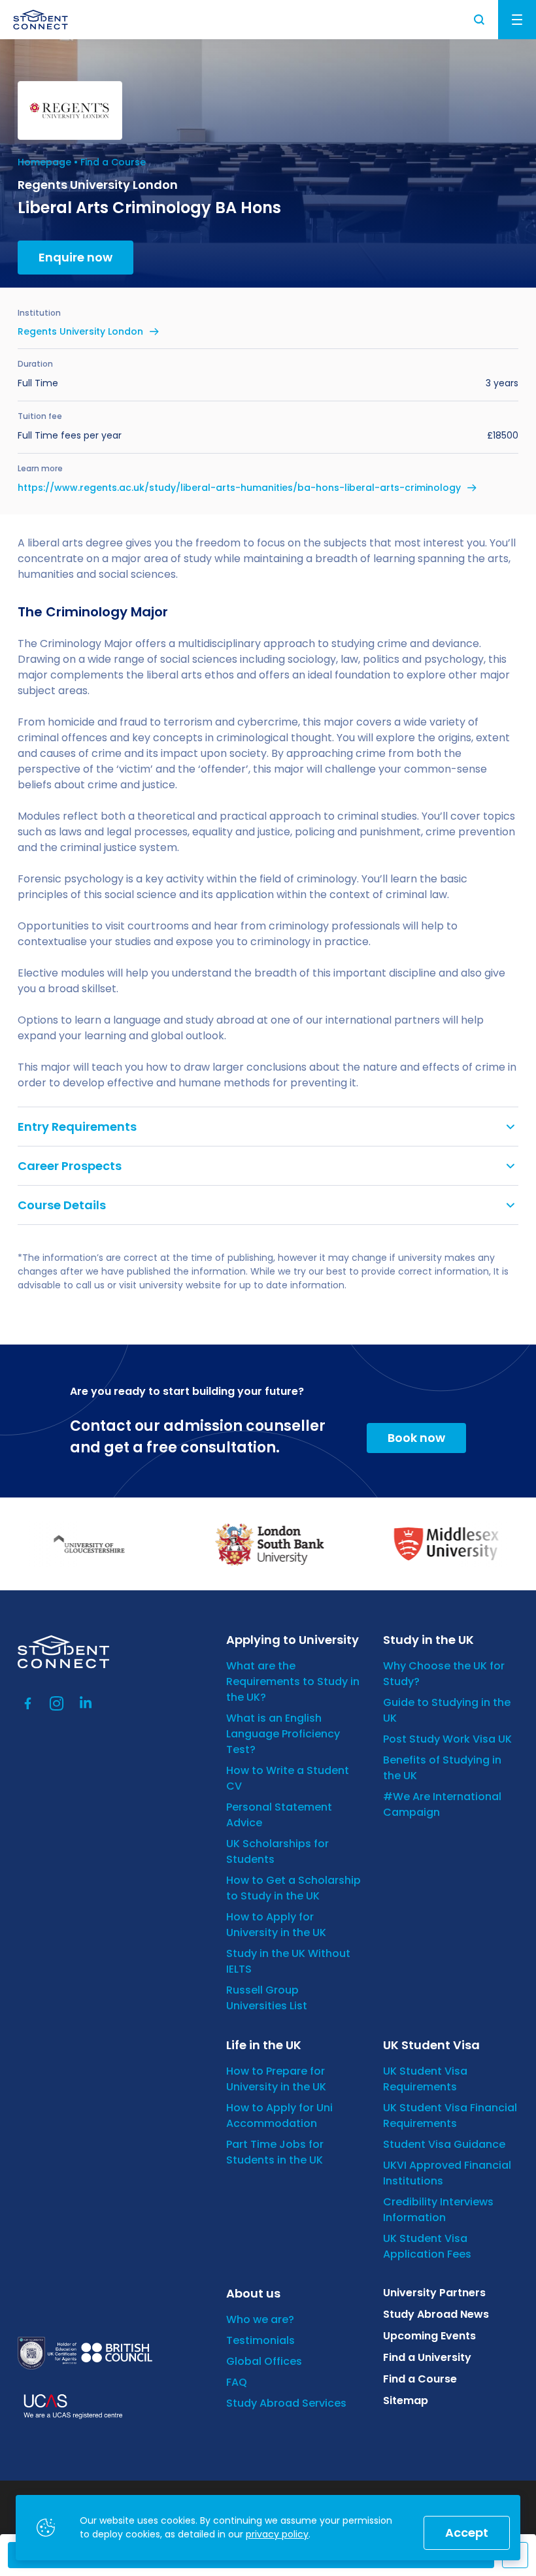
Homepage (44, 162)
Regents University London (80, 331)
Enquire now (75, 257)
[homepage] (41, 20)
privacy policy (277, 2534)
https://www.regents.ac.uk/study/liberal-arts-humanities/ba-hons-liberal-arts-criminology (239, 488)
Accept (467, 2533)
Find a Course (113, 162)
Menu (517, 20)
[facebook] (28, 1703)
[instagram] (57, 1703)
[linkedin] (86, 1703)
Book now (416, 1438)
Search (480, 20)
